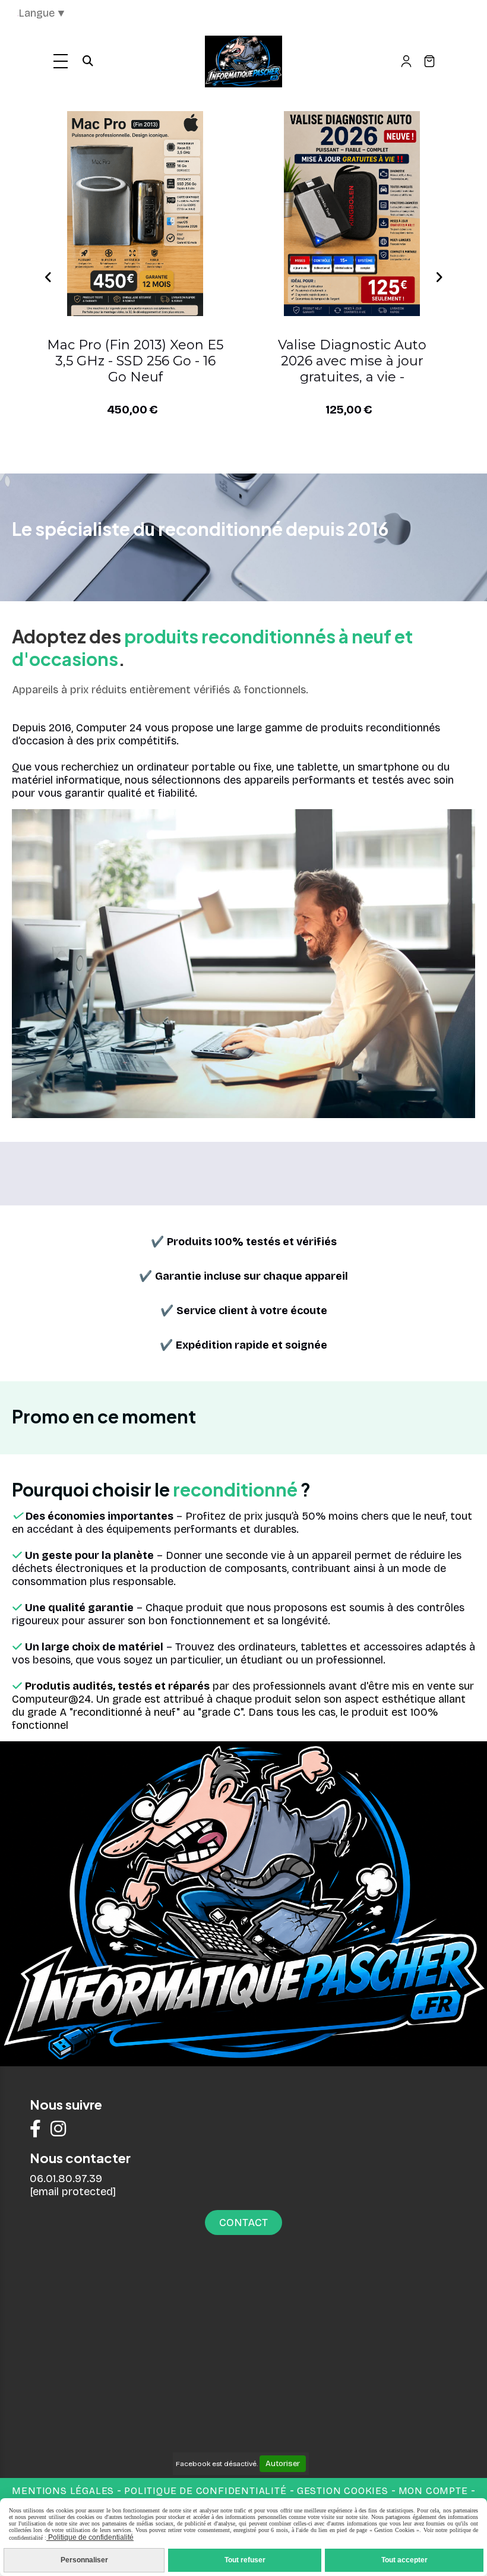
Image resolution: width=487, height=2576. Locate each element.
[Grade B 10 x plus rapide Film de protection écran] (352, 214)
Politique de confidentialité (205, 2491)
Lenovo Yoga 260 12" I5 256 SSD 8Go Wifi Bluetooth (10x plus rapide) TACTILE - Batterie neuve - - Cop (135, 361)
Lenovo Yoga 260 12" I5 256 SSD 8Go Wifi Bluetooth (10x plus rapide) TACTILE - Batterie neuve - (352, 361)
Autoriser (283, 2464)
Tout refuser (245, 2560)
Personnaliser (84, 2560)
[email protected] (73, 2192)
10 (310, 455)
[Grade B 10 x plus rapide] (135, 214)
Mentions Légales (63, 2491)
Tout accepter (404, 2560)
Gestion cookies (344, 2491)
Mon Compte (433, 2491)
